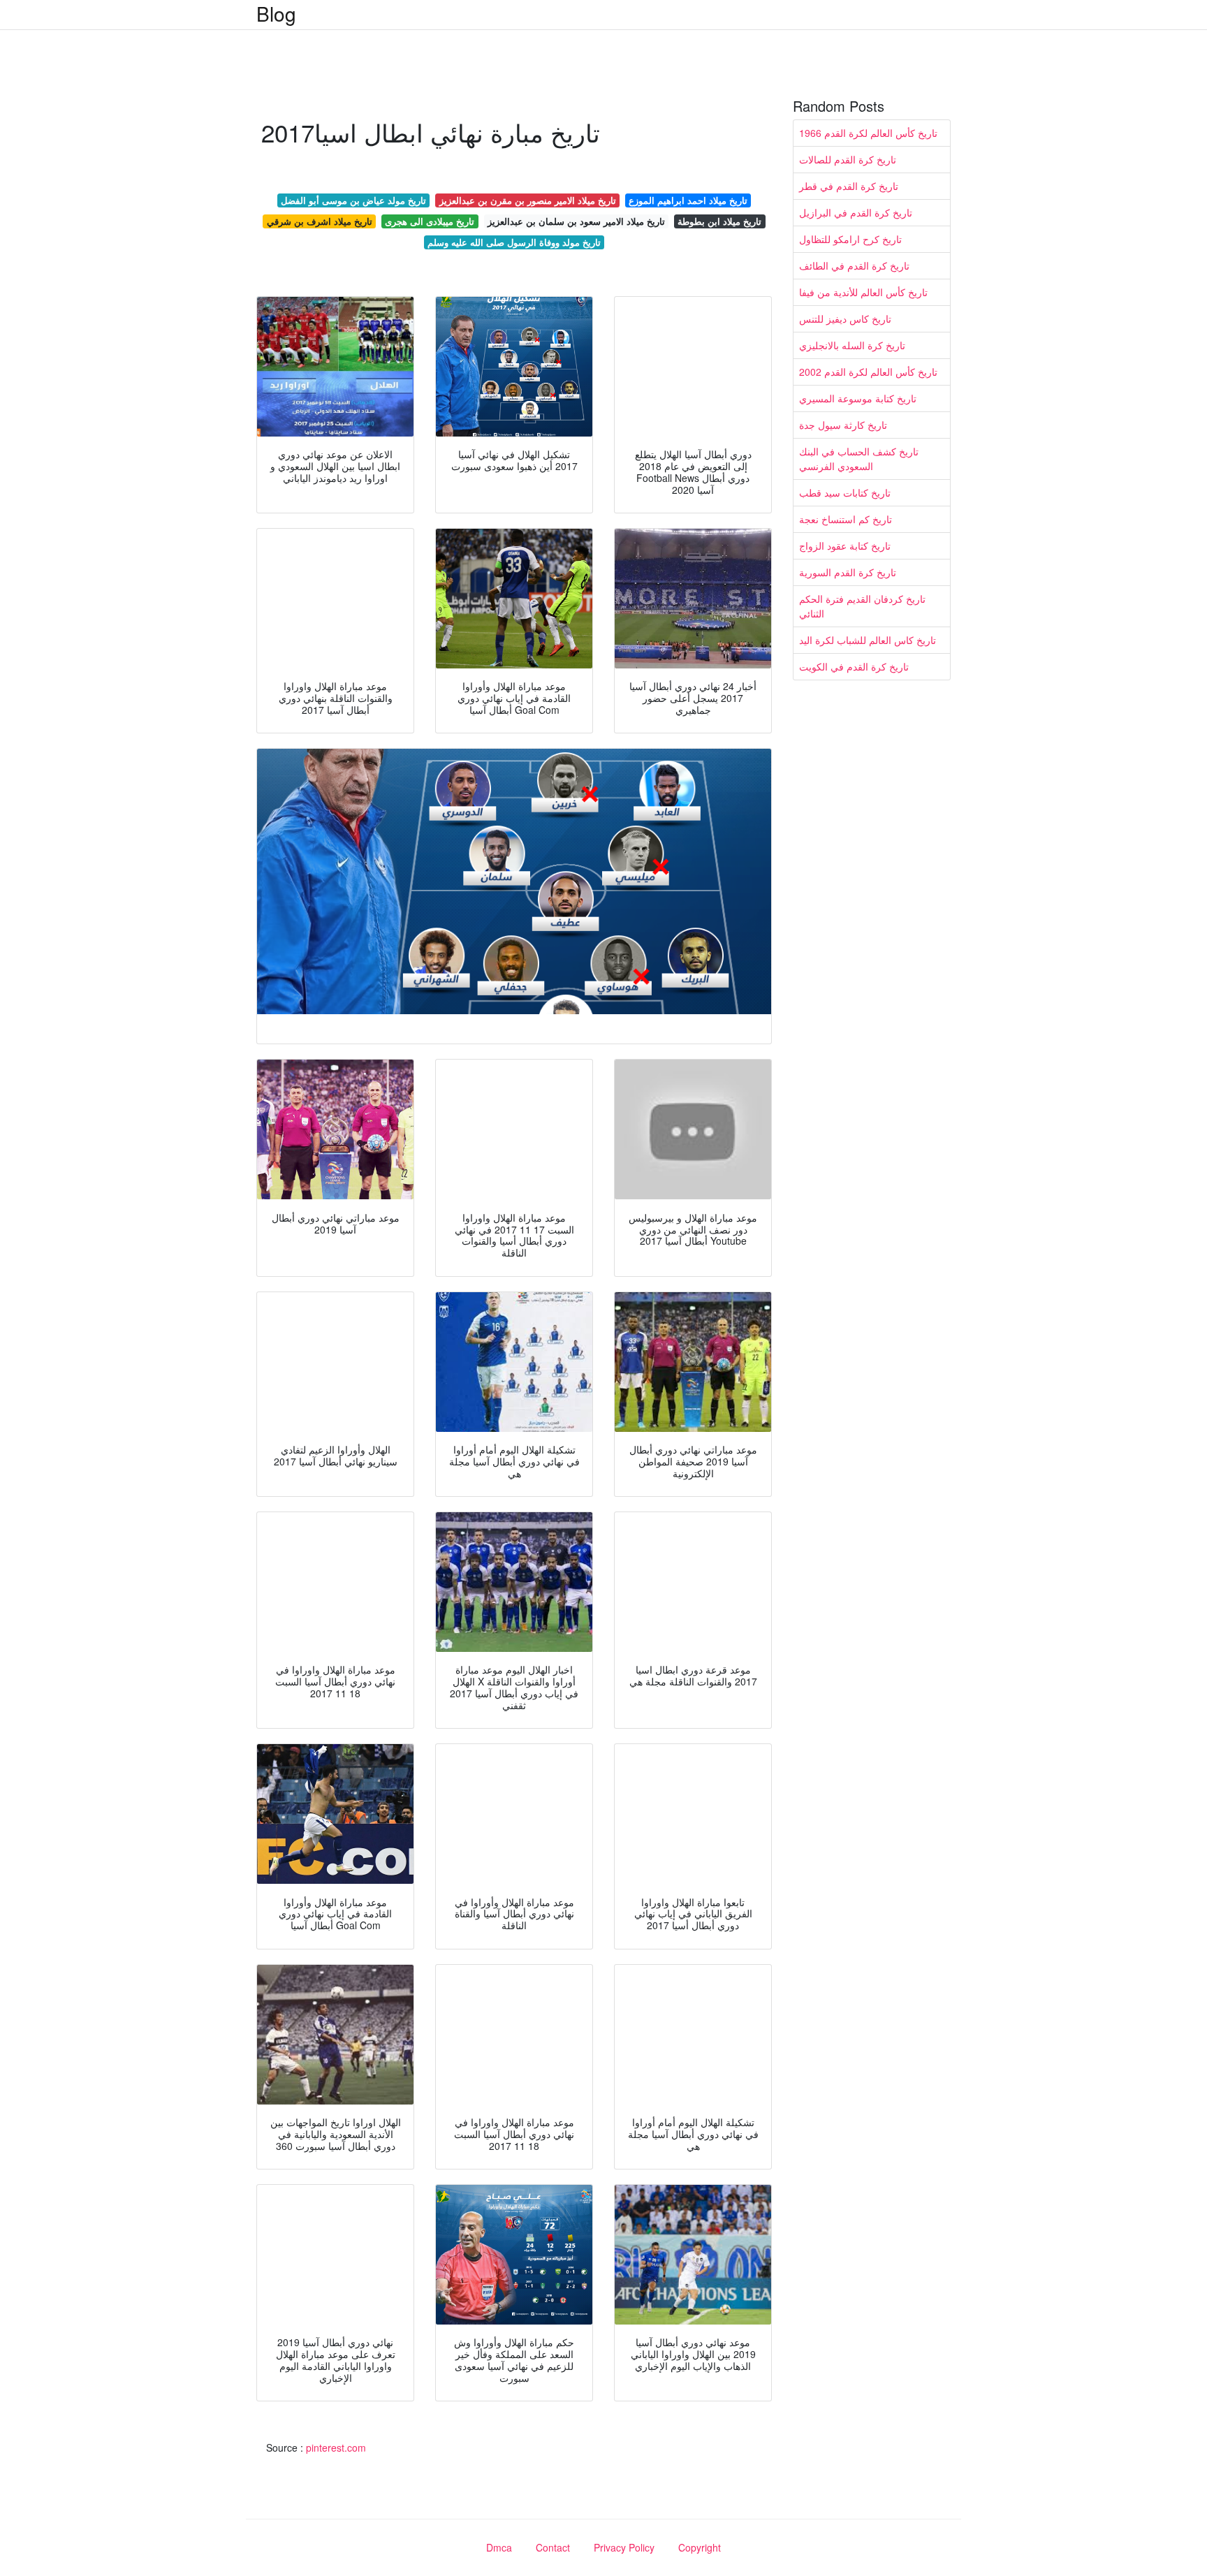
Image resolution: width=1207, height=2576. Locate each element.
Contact (553, 2547)
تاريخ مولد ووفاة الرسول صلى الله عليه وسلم (514, 242)
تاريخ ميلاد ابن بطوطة (719, 221)
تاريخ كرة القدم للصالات (848, 159)
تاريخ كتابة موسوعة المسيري (858, 398)
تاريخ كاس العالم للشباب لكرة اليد (868, 640)
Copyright (700, 2547)
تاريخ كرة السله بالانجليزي (852, 345)
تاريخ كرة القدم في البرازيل (856, 212)
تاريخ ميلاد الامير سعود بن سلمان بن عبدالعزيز (576, 221)
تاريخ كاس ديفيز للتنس (845, 319)
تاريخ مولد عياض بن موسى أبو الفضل (353, 200)
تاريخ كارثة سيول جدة (843, 425)
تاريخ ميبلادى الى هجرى (430, 221)
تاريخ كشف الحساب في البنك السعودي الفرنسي (859, 459)
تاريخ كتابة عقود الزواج (845, 546)
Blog (276, 13)
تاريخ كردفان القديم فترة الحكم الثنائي (862, 606)
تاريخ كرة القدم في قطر (849, 186)
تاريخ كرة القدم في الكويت (854, 666)
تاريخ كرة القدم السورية (848, 572)
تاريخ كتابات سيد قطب (845, 492)
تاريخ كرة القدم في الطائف (854, 265)
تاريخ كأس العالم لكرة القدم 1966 (868, 133)
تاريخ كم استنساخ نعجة (846, 519)
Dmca (499, 2547)
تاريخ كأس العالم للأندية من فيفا (863, 292)
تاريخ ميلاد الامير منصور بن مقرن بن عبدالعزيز (528, 200)
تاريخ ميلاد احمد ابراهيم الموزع (688, 200)
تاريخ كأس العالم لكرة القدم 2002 (868, 372)
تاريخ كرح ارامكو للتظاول (850, 239)
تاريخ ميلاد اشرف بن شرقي (320, 221)
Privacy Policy (624, 2547)
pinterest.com (336, 2447)
